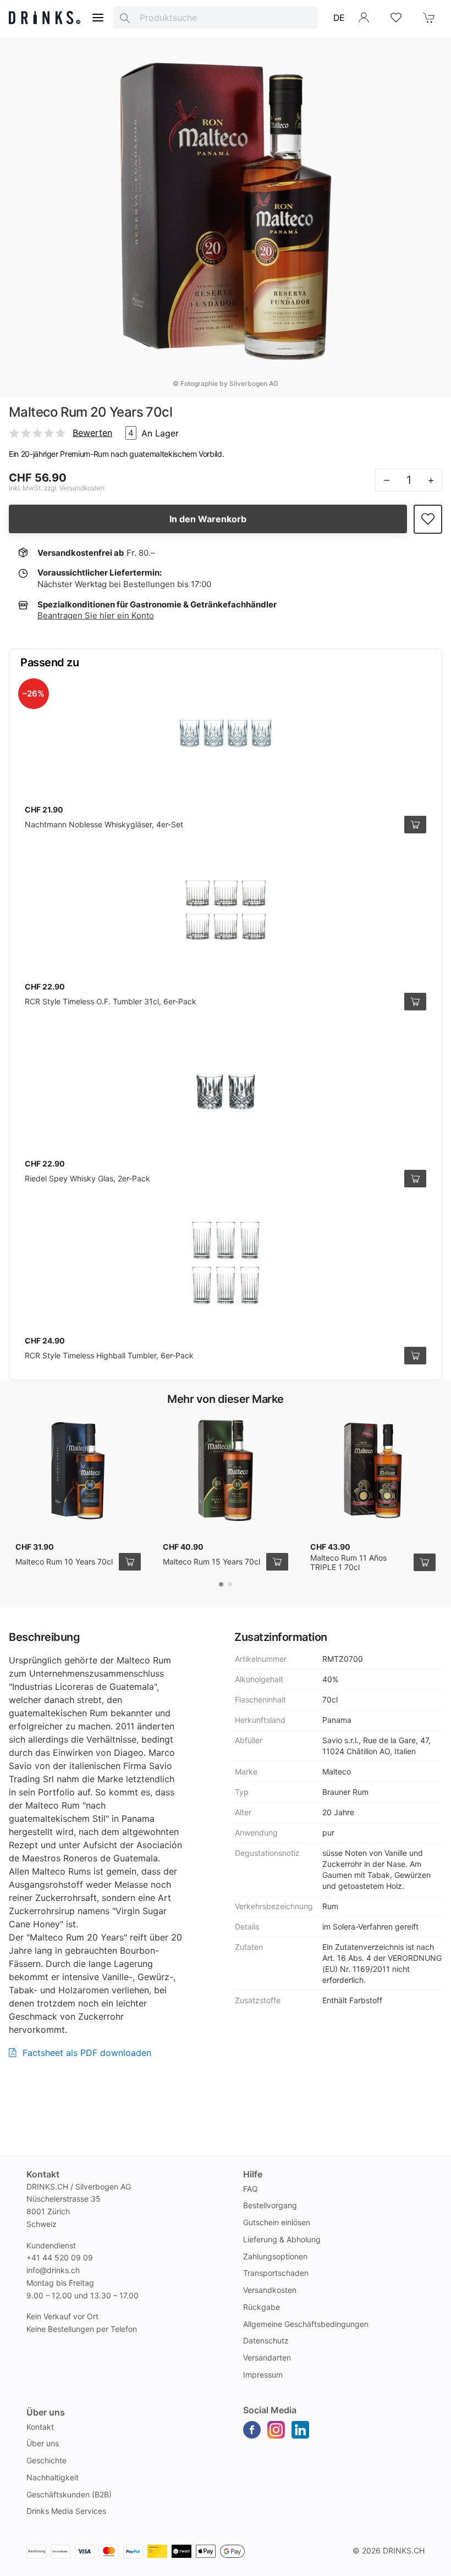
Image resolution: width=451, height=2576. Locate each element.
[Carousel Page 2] (230, 1584)
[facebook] (252, 2430)
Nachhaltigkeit (53, 2477)
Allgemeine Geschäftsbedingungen (306, 2324)
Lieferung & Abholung (282, 2239)
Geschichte (46, 2460)
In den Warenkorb (208, 519)
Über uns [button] (46, 2412)
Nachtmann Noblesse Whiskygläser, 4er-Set (104, 824)
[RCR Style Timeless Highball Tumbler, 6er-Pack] (226, 1264)
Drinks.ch (404, 2550)
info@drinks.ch (53, 2270)
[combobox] (216, 18)
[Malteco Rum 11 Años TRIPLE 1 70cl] (373, 1471)
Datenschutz (266, 2340)
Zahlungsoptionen (275, 2256)
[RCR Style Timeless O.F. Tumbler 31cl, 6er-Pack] (226, 910)
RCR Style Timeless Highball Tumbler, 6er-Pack (109, 1355)
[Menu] (98, 18)
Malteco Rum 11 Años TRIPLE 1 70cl (348, 1563)
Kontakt (40, 2427)
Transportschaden (276, 2273)
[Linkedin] (300, 2430)
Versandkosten (270, 2290)
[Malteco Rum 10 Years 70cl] (78, 1471)
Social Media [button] (270, 2410)
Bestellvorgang (270, 2205)
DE (339, 18)
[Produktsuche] (125, 18)
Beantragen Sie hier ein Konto (96, 615)
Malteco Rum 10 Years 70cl (64, 1561)
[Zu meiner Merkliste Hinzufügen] (428, 519)
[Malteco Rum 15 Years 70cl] (226, 1471)
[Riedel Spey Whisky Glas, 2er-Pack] (226, 1087)
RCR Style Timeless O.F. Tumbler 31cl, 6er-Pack (111, 1001)
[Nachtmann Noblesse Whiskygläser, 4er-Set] (226, 733)
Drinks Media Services (66, 2511)
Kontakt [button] (43, 2174)
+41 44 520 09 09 (60, 2257)
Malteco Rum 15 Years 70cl (211, 1561)
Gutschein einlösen (277, 2222)
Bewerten (92, 433)
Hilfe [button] (253, 2174)
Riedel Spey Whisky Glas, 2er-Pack (87, 1178)
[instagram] (276, 2430)
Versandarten (267, 2357)
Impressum (263, 2375)
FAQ (251, 2189)
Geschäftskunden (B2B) (69, 2494)
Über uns (43, 2443)
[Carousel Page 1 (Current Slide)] (221, 1584)
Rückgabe (262, 2307)
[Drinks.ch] (45, 18)
